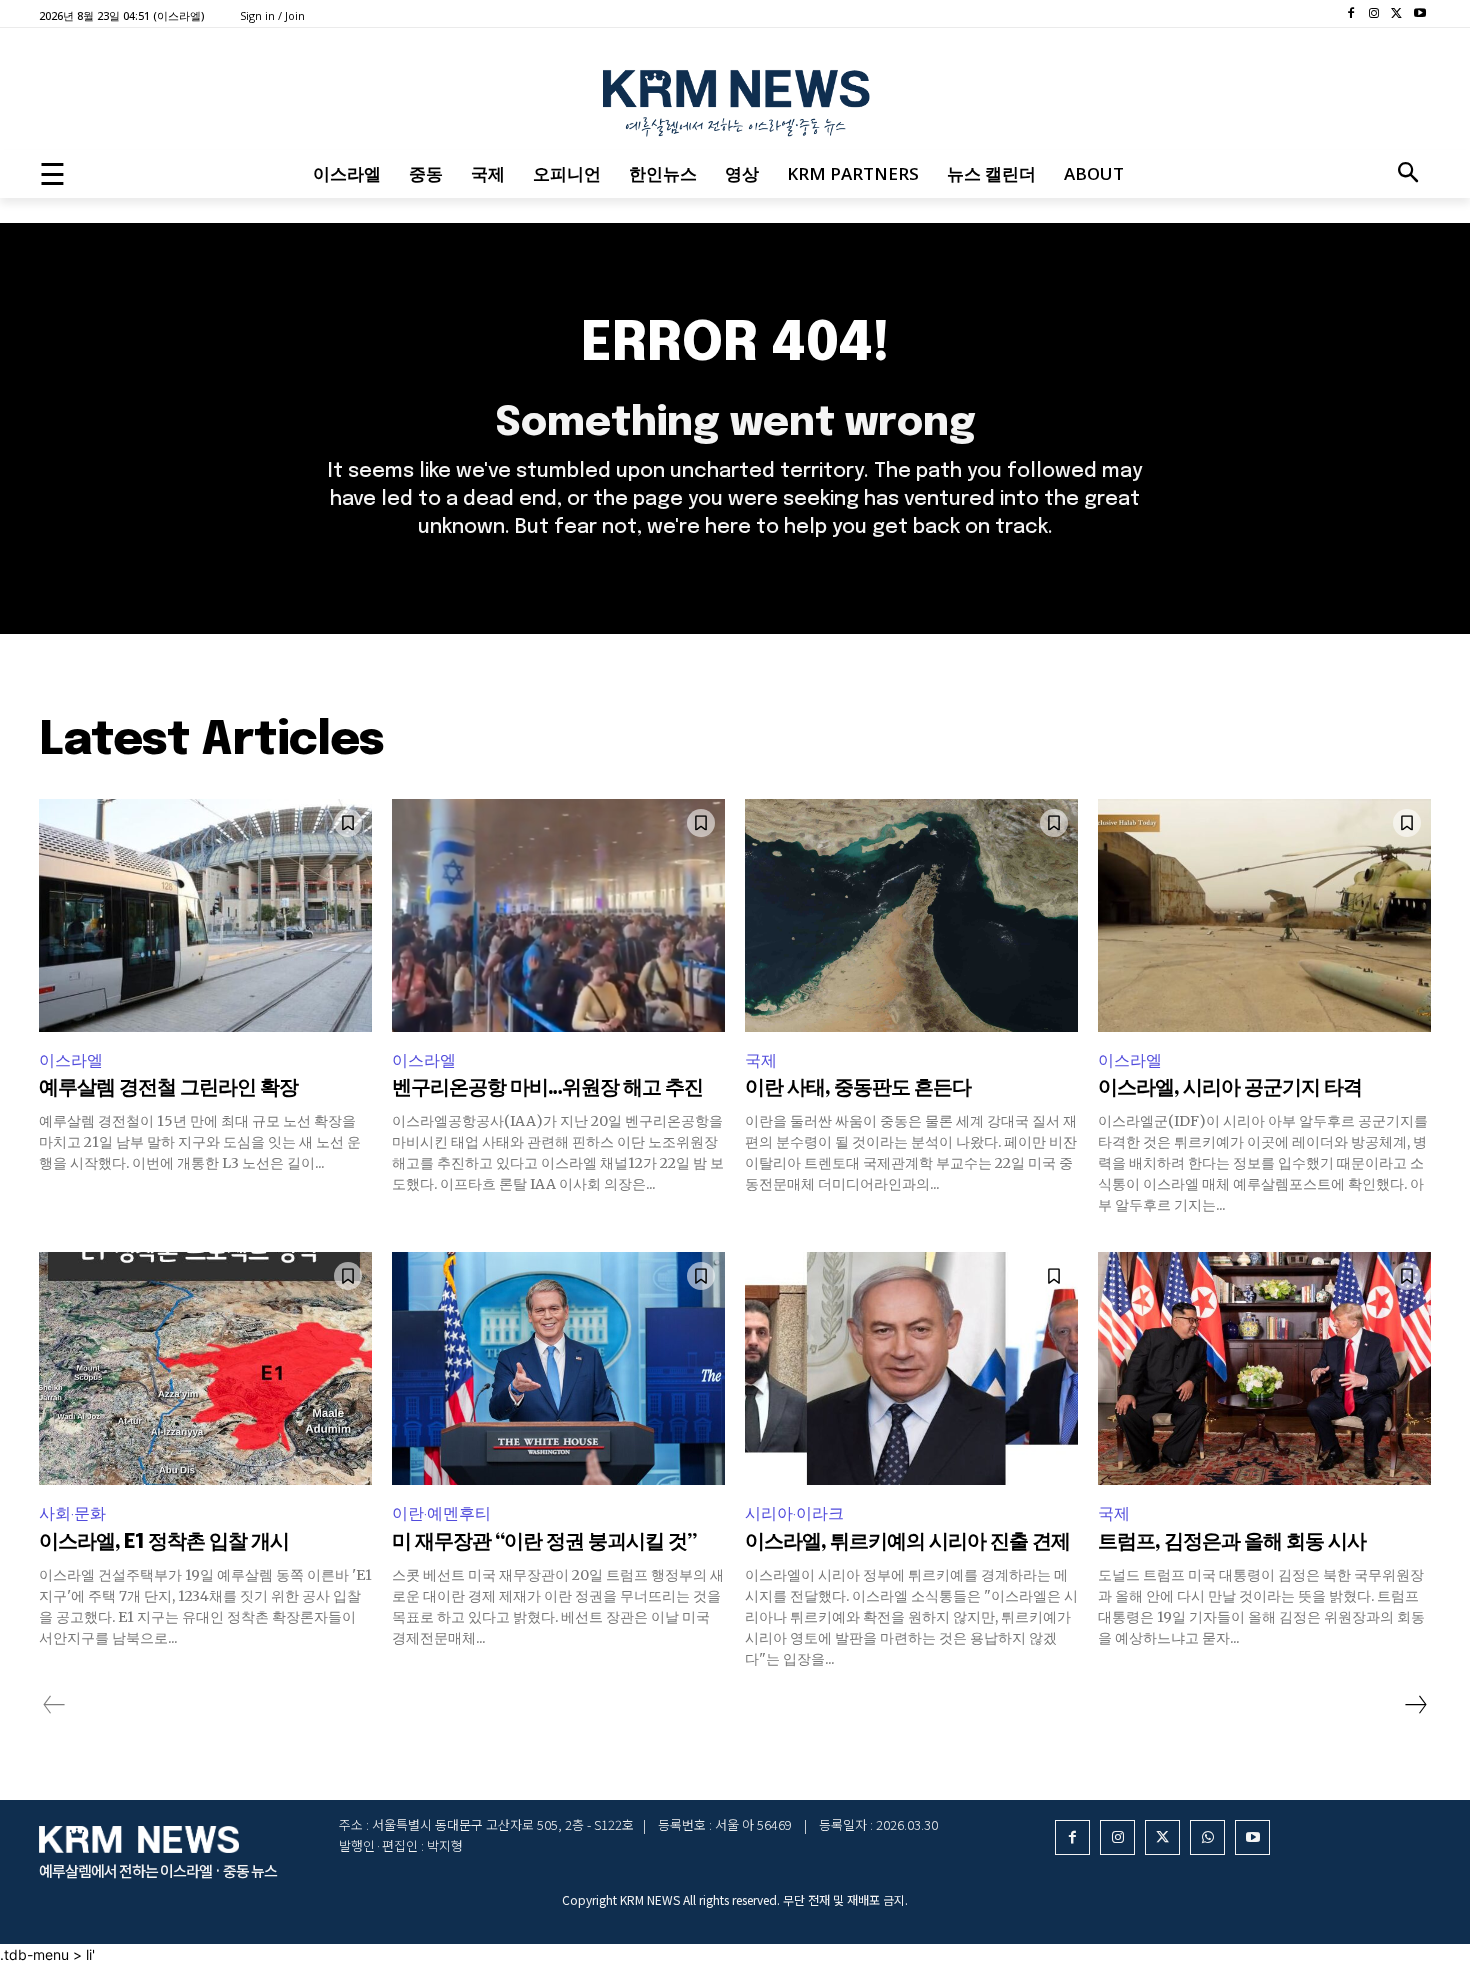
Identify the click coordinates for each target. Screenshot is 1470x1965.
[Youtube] (1419, 14)
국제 (761, 1060)
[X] (1396, 14)
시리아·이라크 (794, 1513)
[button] (1408, 174)
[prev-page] (54, 1705)
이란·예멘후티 (441, 1513)
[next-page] (1415, 1705)
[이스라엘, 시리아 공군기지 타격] (1264, 915)
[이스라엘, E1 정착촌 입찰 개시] (205, 1368)
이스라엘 (71, 1060)
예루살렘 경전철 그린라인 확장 (168, 1088)
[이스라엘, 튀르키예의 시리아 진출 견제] (911, 1368)
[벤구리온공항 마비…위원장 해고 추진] (558, 915)
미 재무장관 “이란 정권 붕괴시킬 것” (544, 1542)
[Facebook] (1351, 14)
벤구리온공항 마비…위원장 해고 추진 (547, 1088)
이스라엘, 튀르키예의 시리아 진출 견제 (907, 1542)
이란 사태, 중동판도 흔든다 (858, 1088)
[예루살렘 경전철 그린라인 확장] (205, 915)
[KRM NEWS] (735, 98)
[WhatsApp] (1207, 1837)
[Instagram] (1374, 14)
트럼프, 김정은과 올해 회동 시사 (1232, 1542)
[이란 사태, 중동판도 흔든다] (911, 915)
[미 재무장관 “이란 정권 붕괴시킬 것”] (558, 1368)
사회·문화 (72, 1513)
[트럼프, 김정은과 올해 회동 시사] (1264, 1368)
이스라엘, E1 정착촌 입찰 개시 (164, 1542)
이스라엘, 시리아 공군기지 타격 (1230, 1088)
